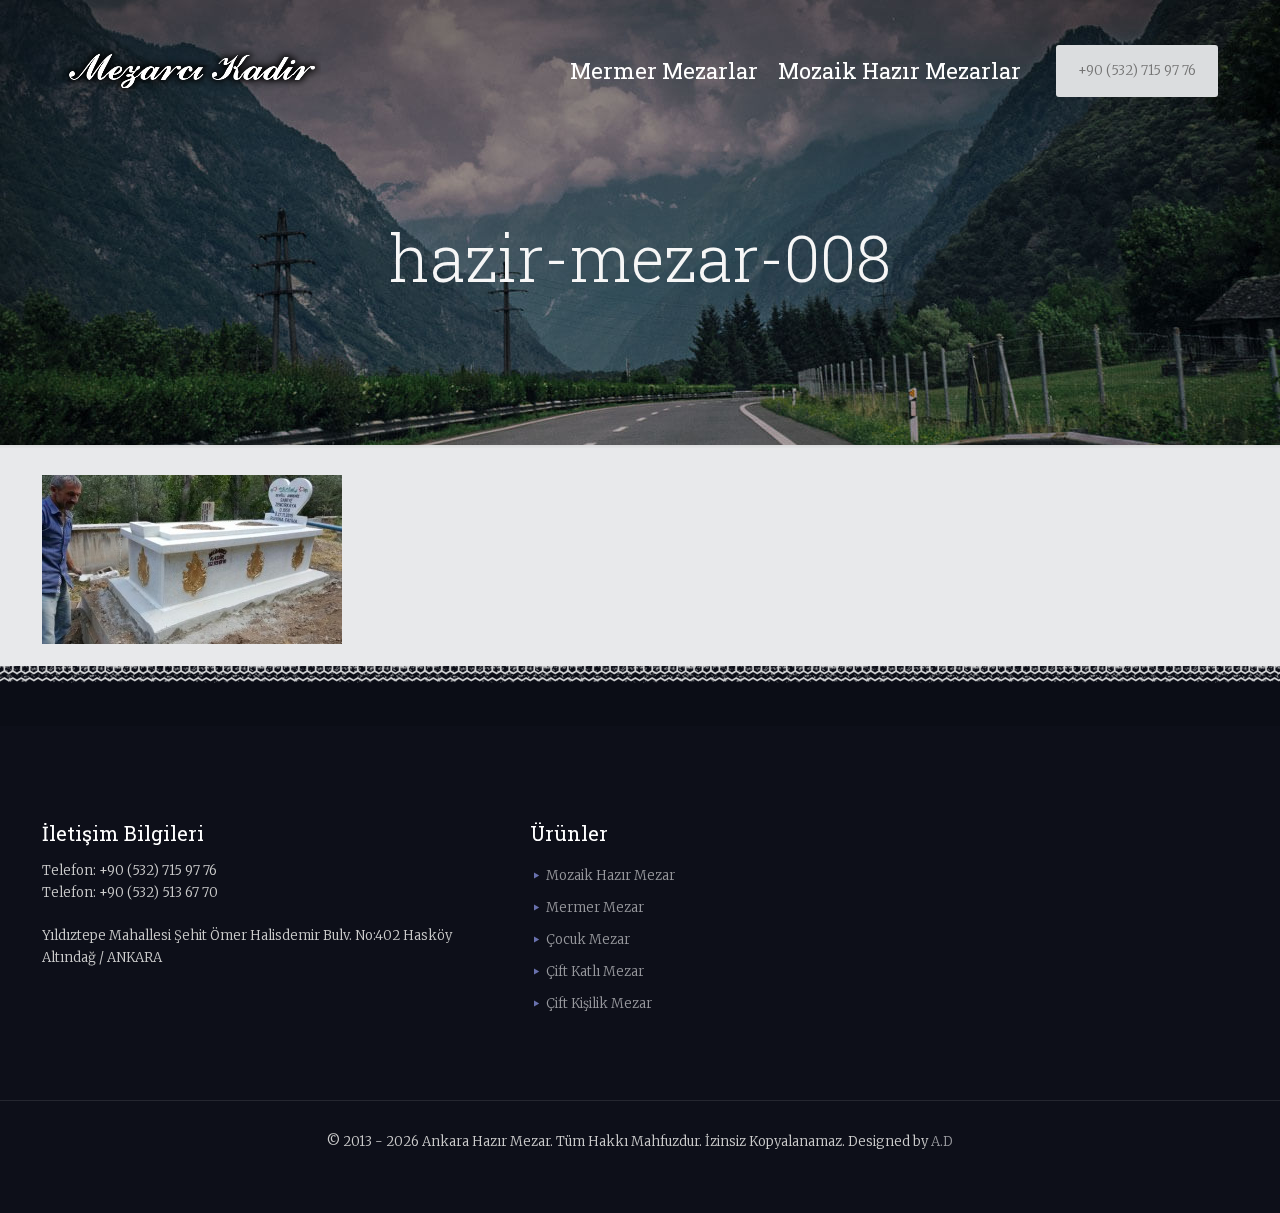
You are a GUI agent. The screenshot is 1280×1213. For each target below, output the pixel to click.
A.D (942, 1141)
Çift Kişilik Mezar (599, 1003)
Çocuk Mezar (588, 939)
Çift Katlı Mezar (595, 971)
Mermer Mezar (595, 907)
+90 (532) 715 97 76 (1137, 70)
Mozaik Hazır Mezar (610, 875)
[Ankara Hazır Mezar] (191, 71)
